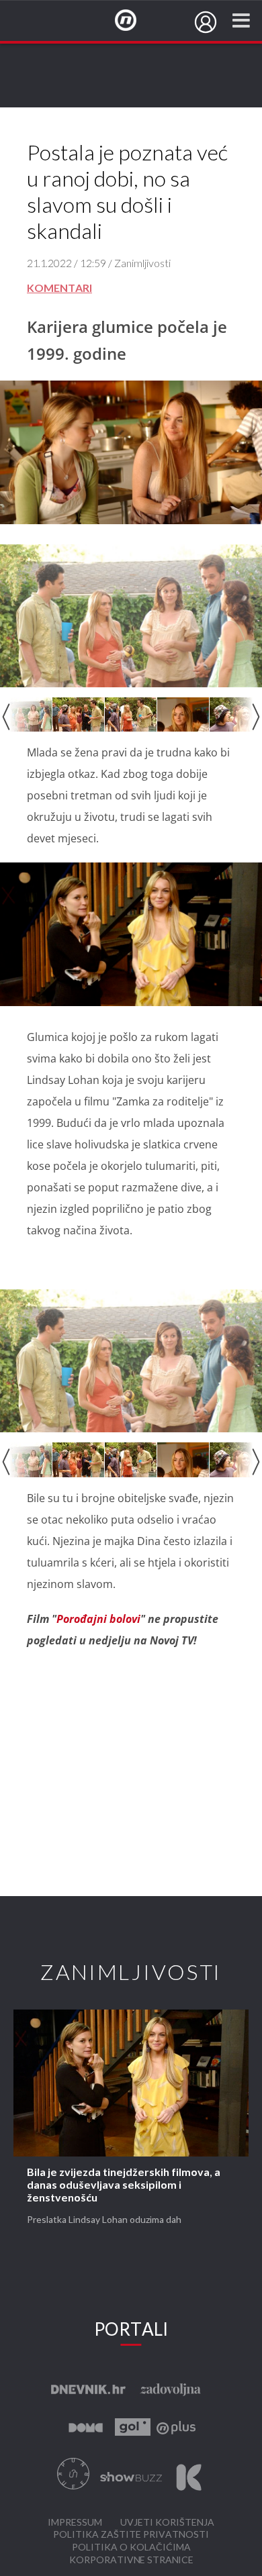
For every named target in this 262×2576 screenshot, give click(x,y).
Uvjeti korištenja (167, 2523)
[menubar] (206, 22)
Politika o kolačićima (131, 2547)
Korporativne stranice (131, 2560)
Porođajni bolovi (98, 1619)
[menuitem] (206, 22)
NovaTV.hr (134, 21)
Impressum (75, 2523)
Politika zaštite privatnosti (131, 2535)
